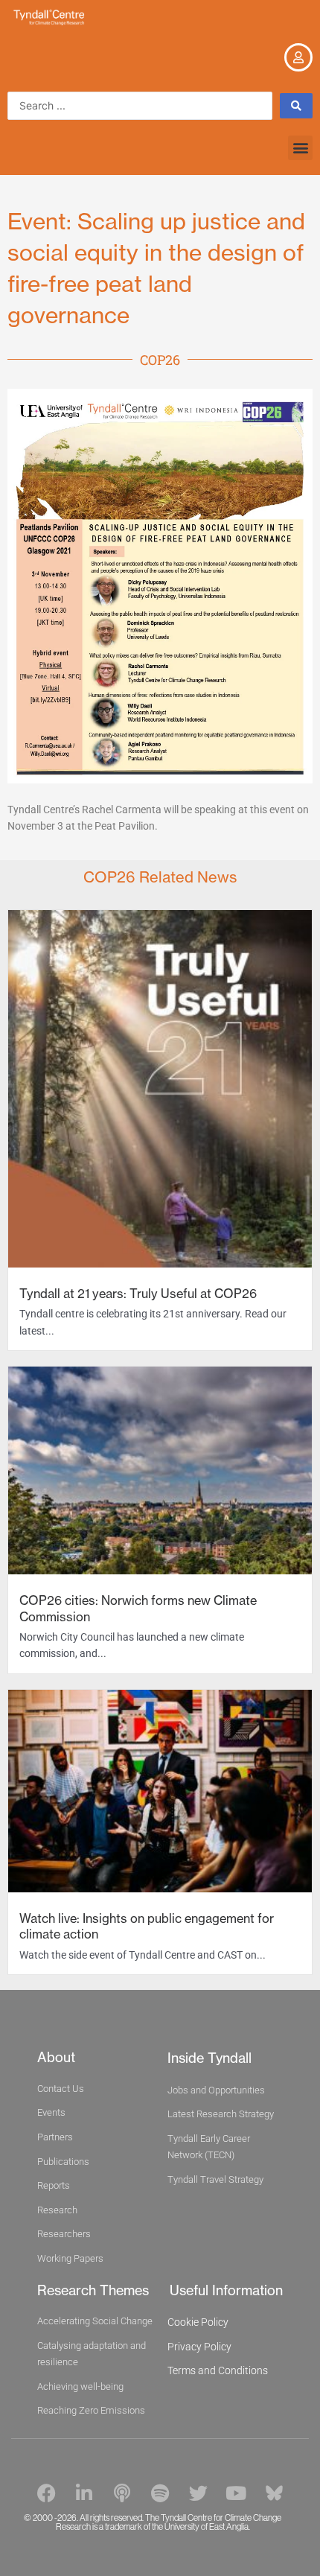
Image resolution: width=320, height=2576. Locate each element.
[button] (300, 148)
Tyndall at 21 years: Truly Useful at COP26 (138, 1294)
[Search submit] (296, 106)
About (56, 2057)
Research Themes (93, 2290)
